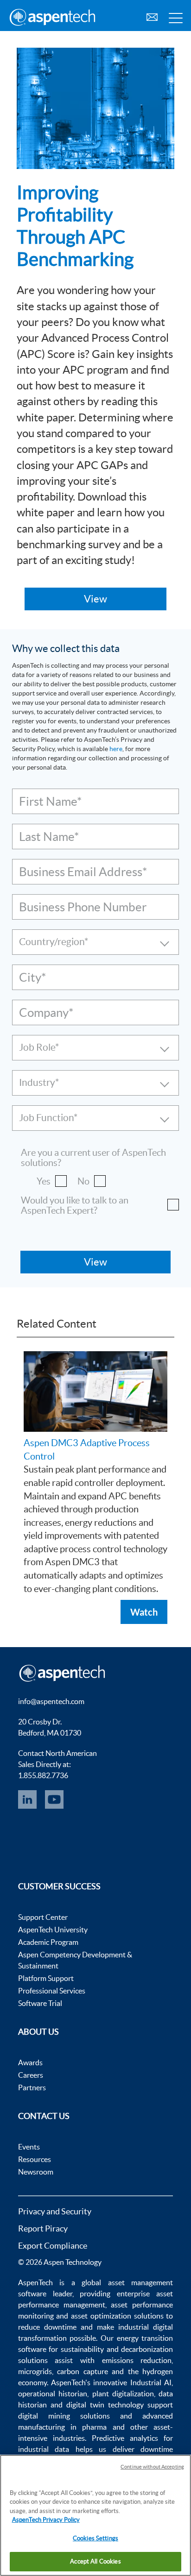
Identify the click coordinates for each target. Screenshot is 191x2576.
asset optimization (101, 2316)
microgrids (35, 2371)
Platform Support (46, 1978)
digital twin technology (105, 2405)
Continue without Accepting (152, 2467)
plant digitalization (123, 2394)
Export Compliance (53, 2246)
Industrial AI (151, 2382)
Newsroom (36, 2172)
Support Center (43, 1917)
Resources (35, 2159)
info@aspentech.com (51, 1701)
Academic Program (48, 1942)
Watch (144, 1612)
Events (29, 2147)
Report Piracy (43, 2228)
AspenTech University (53, 1930)
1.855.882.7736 (43, 1775)
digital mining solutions (64, 2416)
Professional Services (52, 1991)
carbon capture (83, 2371)
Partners (32, 2087)
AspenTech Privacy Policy (46, 2520)
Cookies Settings (95, 2538)
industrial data (44, 2449)
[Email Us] (152, 16)
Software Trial (40, 2003)
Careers (31, 2075)
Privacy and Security (55, 2211)
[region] (95, 2515)
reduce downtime (47, 2327)
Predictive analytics (125, 2438)
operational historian (53, 2394)
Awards (30, 2062)
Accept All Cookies (95, 2561)
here (116, 749)
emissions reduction (137, 2360)
